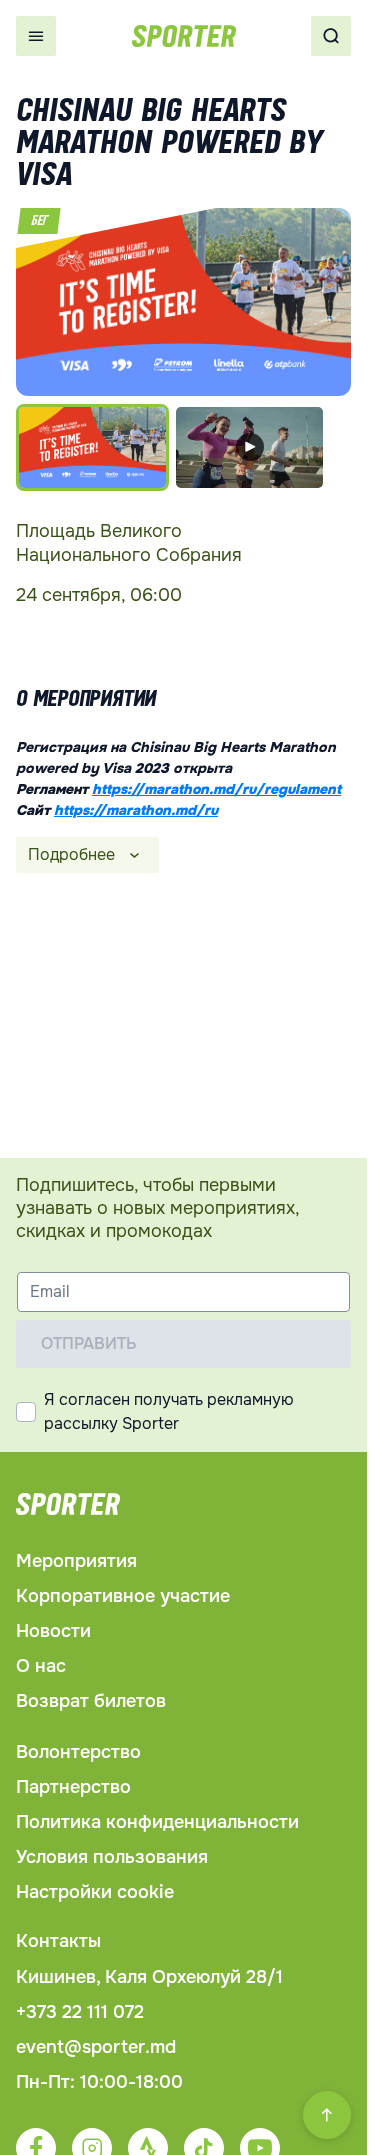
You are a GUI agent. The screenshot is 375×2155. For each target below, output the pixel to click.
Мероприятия (76, 1561)
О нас (41, 1666)
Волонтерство (78, 1752)
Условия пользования (112, 1857)
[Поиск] (331, 36)
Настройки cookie (95, 1892)
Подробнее (71, 854)
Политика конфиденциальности (157, 1822)
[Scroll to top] (327, 2115)
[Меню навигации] (36, 36)
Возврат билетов (91, 1701)
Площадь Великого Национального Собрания (129, 543)
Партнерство (73, 1787)
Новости (53, 1631)
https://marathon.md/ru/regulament (216, 789)
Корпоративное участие (123, 1596)
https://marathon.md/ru (136, 810)
